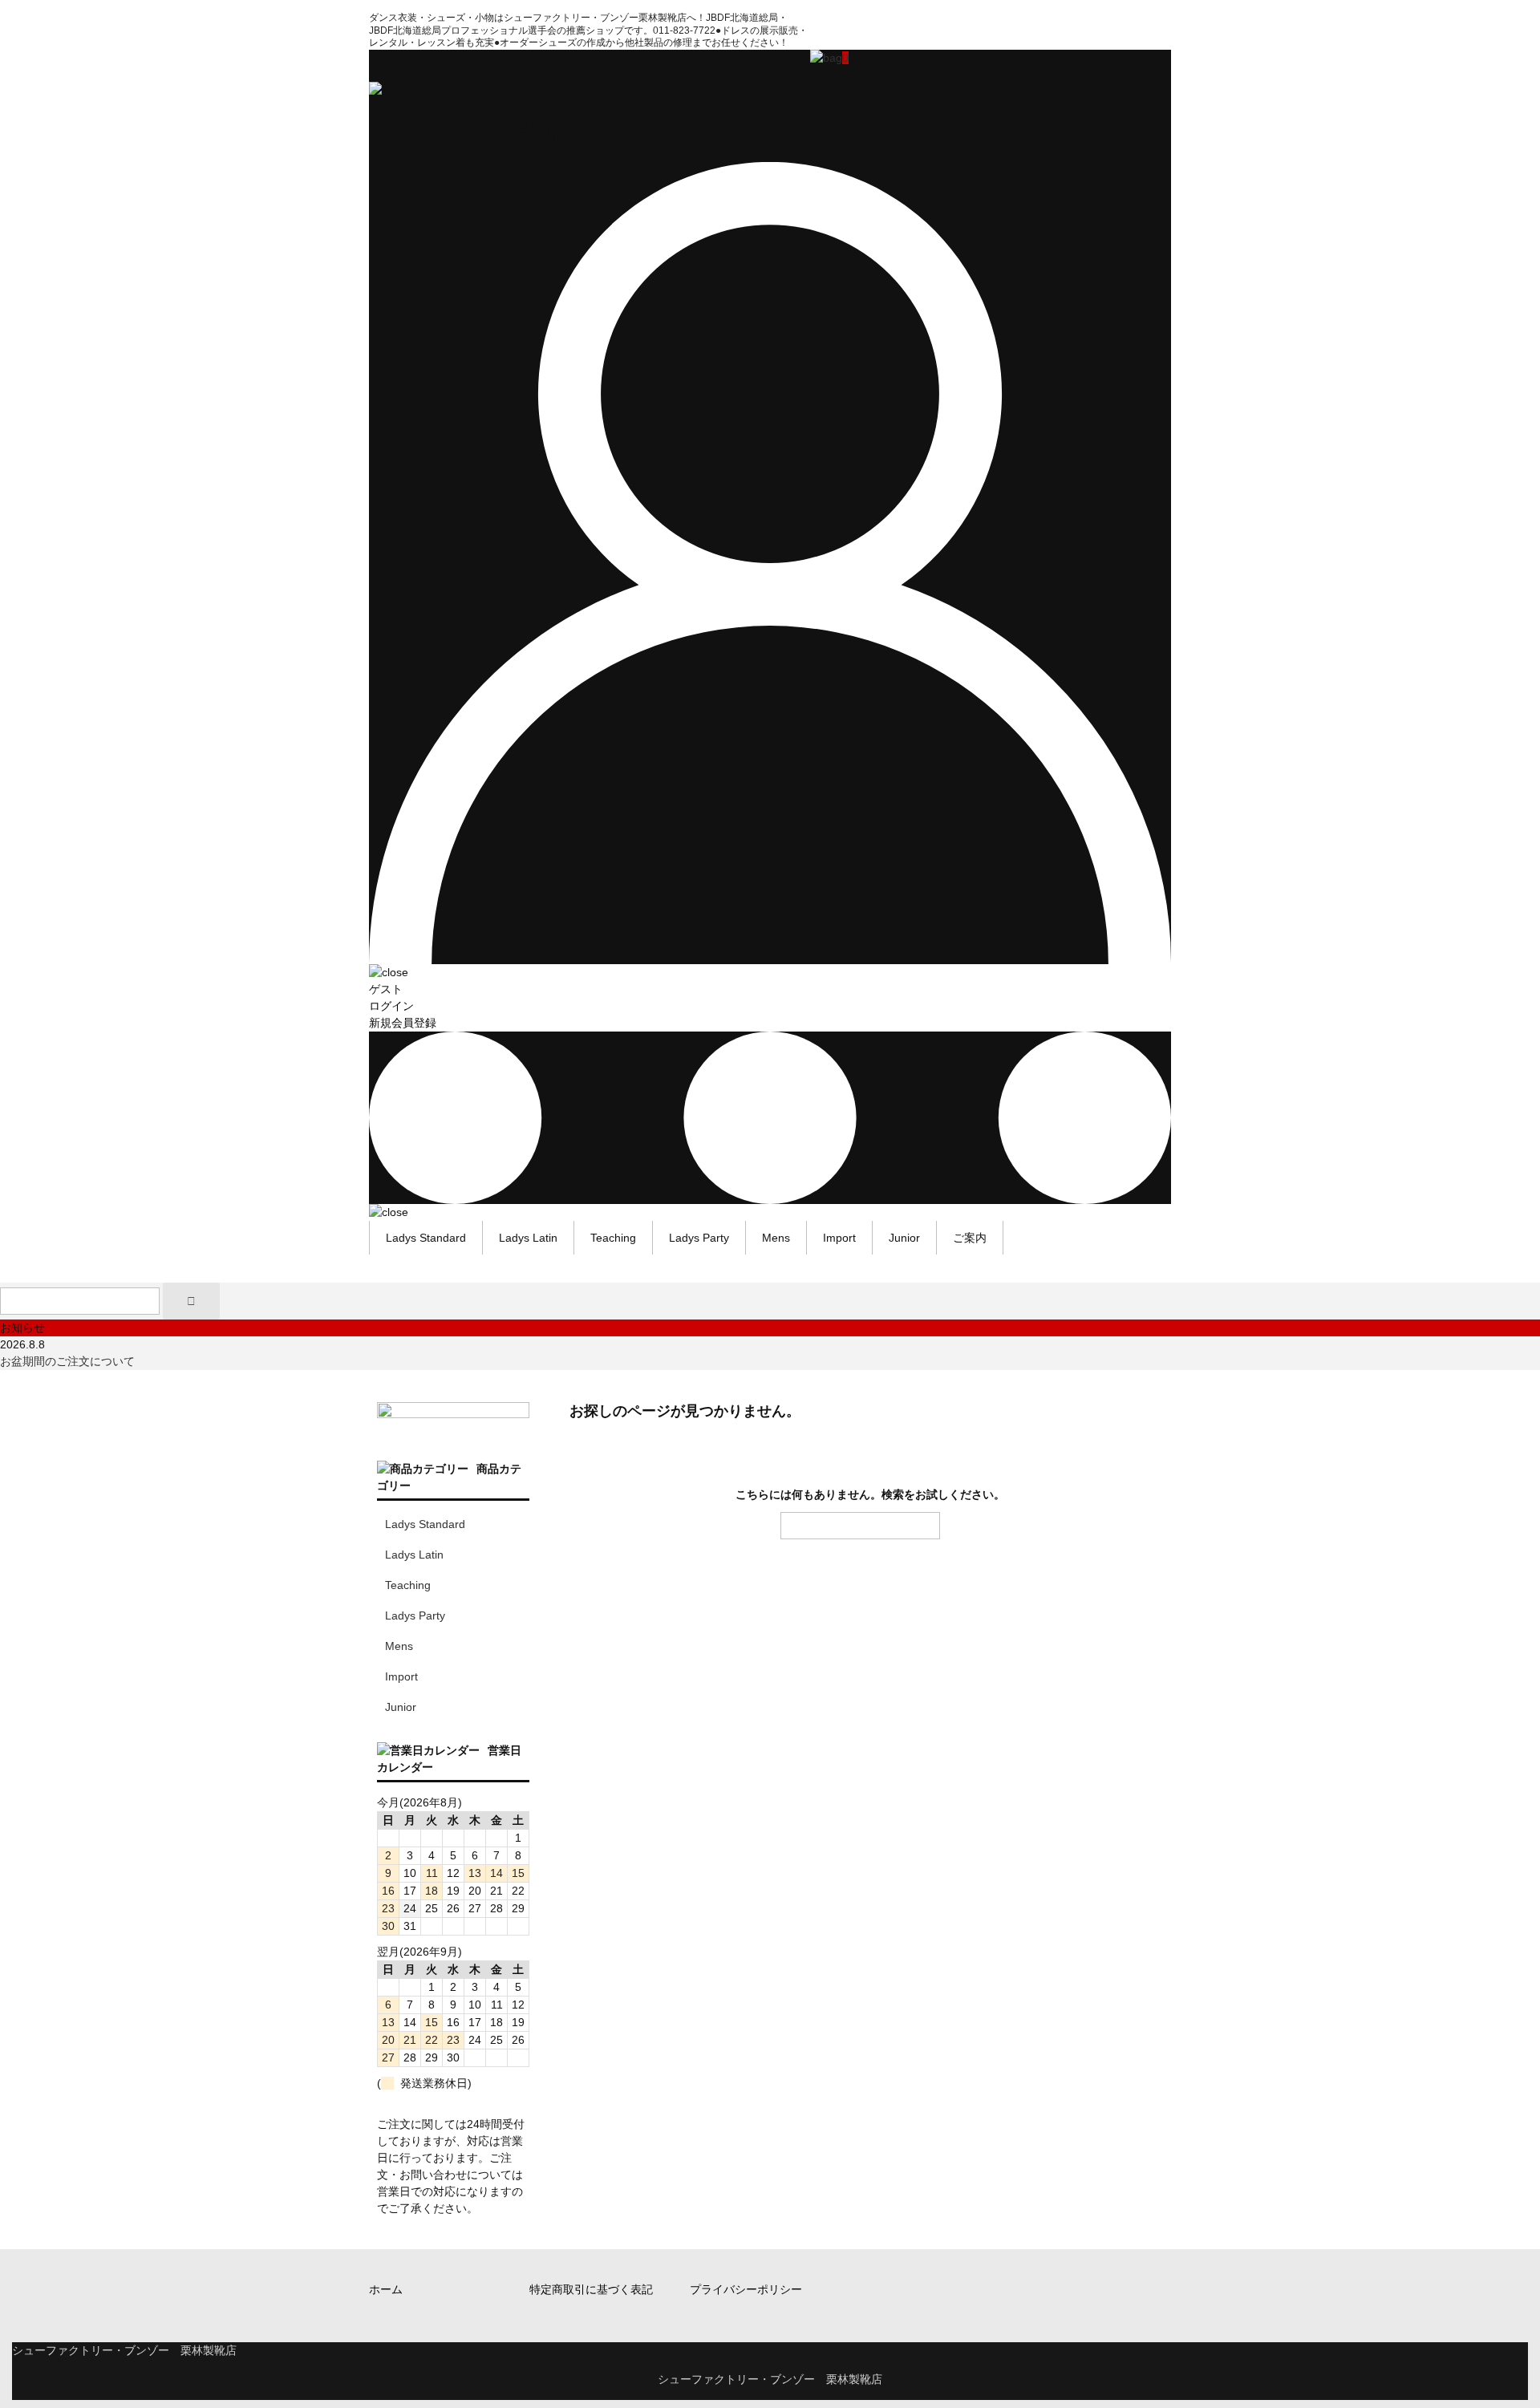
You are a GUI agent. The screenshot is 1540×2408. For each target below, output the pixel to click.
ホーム (386, 2289)
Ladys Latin (528, 1238)
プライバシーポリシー (746, 2289)
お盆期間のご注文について (67, 1361)
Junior (904, 1238)
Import (839, 1238)
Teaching (613, 1238)
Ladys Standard (426, 1238)
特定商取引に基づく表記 (591, 2289)
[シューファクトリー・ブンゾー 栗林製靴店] (590, 130)
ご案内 (970, 1238)
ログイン (391, 1006)
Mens (776, 1238)
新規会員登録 (403, 1023)
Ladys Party (699, 1238)
